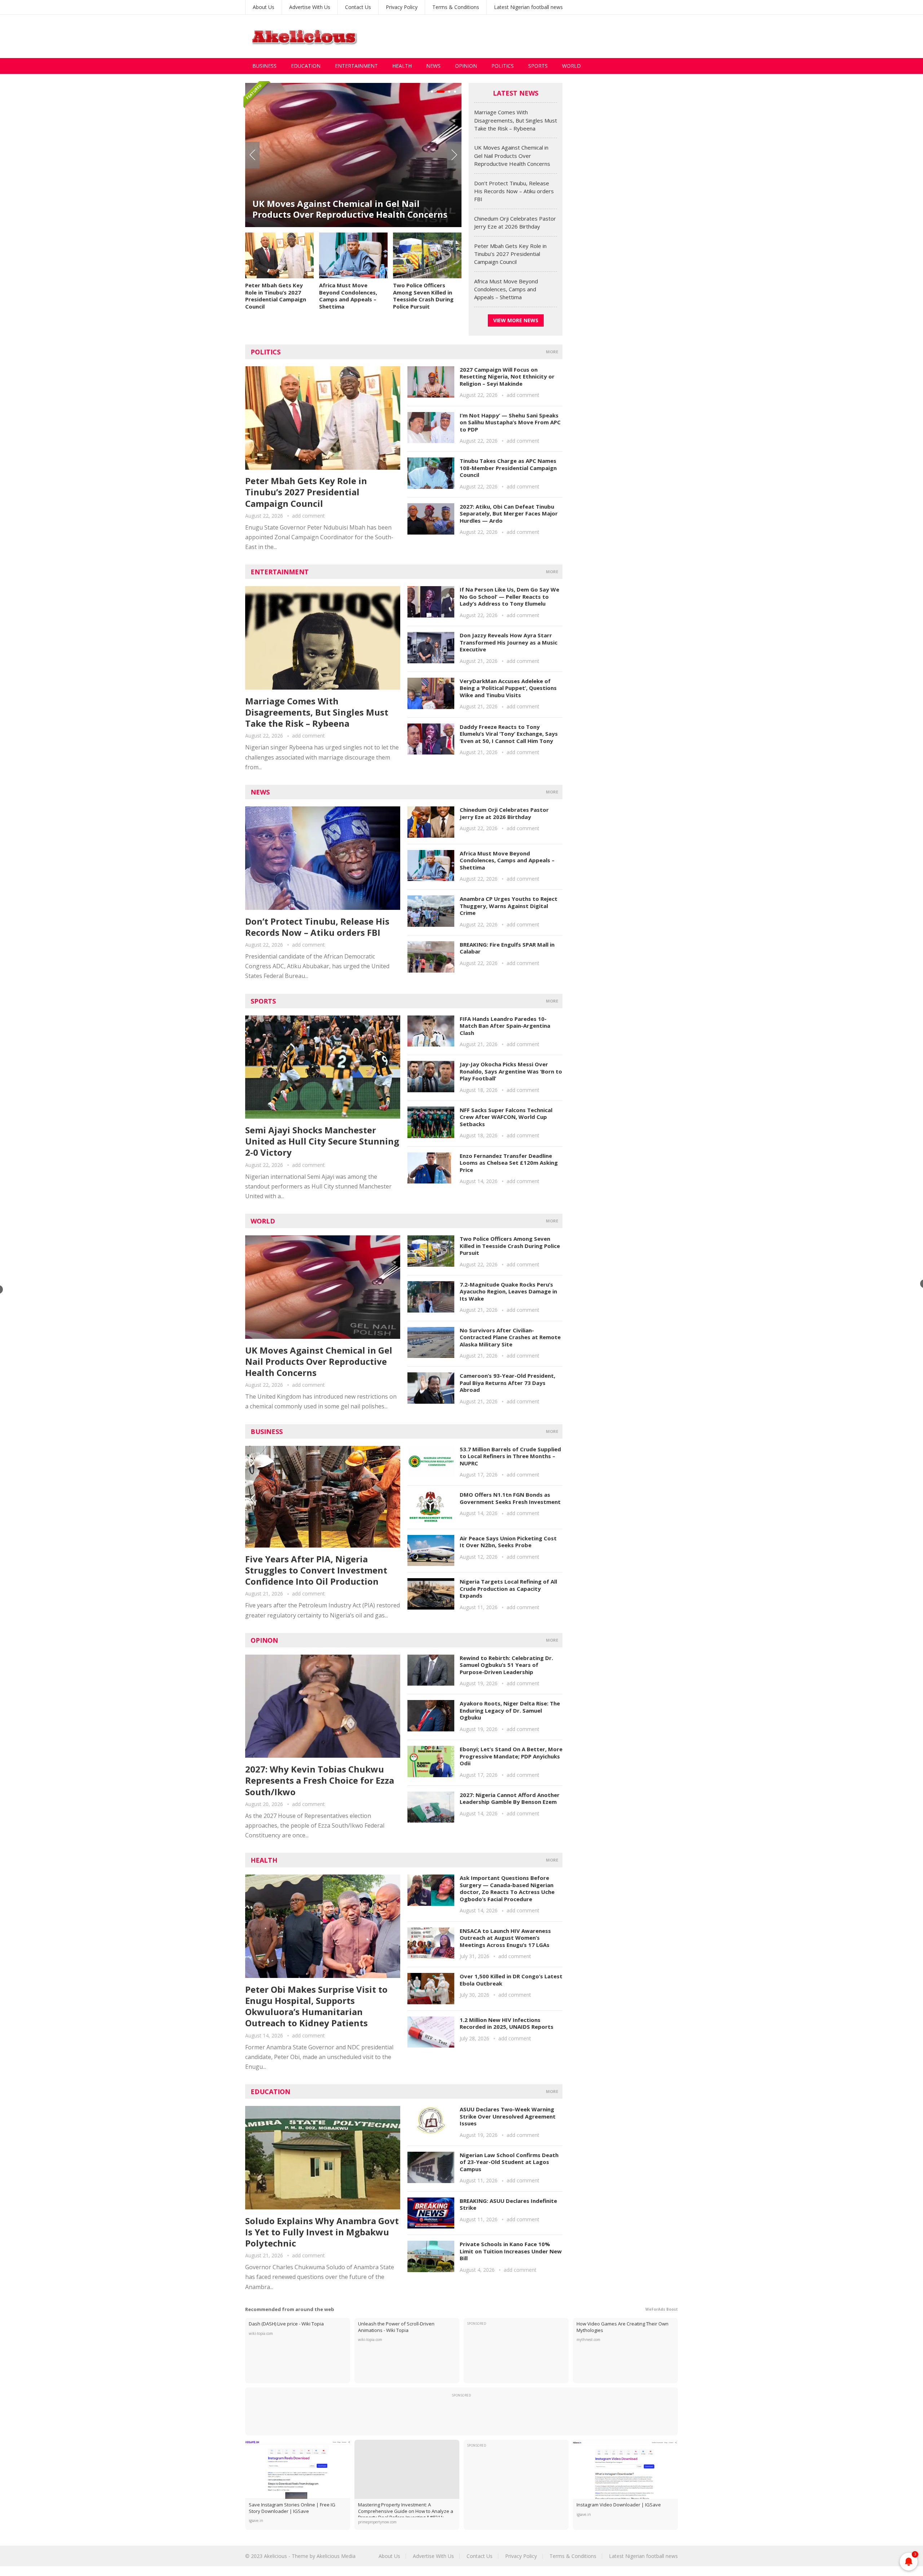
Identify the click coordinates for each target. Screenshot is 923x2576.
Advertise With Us (310, 7)
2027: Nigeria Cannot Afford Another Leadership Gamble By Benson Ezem (510, 1798)
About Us (264, 7)
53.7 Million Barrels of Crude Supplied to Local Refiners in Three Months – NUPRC (510, 1456)
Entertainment (356, 66)
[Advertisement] (547, 36)
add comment (308, 516)
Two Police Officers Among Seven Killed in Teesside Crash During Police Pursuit (423, 296)
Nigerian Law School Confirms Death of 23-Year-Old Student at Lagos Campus (509, 2162)
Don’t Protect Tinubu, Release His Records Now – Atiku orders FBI (343, 189)
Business (264, 66)
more (552, 352)
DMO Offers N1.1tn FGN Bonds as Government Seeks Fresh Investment (510, 1498)
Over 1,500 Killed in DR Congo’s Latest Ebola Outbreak (511, 1980)
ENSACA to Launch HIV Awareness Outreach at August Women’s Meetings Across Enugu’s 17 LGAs (505, 1938)
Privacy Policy (402, 7)
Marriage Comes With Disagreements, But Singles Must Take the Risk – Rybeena (516, 120)
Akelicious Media (336, 2556)
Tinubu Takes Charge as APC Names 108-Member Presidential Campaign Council (508, 468)
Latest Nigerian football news (528, 7)
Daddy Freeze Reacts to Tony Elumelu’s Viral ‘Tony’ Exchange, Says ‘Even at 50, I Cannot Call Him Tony (509, 734)
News (433, 66)
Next (454, 155)
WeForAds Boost (662, 2309)
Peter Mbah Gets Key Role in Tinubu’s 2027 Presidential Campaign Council (276, 296)
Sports (538, 66)
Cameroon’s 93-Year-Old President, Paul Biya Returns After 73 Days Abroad (507, 1383)
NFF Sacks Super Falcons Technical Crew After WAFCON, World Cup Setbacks (506, 1117)
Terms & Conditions (456, 7)
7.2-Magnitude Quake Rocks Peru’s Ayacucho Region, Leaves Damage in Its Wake (508, 1291)
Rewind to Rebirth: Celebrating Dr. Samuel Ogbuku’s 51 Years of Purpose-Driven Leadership (506, 1665)
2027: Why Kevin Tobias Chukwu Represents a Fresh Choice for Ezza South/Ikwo (320, 1780)
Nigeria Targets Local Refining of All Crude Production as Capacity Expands (508, 1588)
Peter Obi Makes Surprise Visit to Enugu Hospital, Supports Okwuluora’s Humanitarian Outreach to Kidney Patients (316, 2006)
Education (306, 66)
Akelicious (275, 2556)
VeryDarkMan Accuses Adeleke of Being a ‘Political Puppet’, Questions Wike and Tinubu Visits (508, 688)
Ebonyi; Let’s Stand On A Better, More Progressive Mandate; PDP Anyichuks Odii (511, 1756)
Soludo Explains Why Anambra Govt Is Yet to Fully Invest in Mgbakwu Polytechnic (322, 2232)
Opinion (466, 66)
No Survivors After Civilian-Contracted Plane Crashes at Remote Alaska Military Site (510, 1337)
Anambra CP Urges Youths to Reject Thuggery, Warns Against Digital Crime (509, 906)
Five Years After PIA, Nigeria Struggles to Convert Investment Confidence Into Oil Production (316, 1570)
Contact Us (358, 7)
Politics (503, 66)
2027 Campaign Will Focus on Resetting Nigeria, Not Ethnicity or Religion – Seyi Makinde (507, 377)
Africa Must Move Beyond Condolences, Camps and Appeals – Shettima (348, 296)
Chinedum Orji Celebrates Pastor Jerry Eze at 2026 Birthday (504, 813)
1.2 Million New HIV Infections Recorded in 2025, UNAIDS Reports (507, 2023)
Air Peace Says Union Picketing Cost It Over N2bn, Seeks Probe (508, 1542)
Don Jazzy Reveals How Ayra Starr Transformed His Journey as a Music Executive (509, 642)
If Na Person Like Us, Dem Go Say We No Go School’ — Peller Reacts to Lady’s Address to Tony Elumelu (509, 596)
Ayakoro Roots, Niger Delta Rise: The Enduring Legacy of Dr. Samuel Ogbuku (510, 1710)
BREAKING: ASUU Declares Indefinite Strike (508, 2204)
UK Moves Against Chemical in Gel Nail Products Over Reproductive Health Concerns (512, 156)
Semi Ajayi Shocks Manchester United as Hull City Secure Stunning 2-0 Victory (322, 1141)
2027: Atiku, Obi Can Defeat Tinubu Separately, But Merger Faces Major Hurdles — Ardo (509, 514)
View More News (516, 320)
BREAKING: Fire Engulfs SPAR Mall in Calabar (507, 948)
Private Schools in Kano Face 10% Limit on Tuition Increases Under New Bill (511, 2251)
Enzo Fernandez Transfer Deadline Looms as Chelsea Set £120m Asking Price (509, 1163)
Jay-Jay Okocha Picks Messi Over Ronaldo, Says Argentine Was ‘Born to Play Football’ (511, 1071)
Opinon (264, 1640)
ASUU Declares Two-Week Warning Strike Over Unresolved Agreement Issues (508, 2116)
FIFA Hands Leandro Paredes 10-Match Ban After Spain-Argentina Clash (505, 1026)
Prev (252, 155)
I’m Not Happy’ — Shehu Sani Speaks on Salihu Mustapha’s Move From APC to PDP (510, 422)
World (571, 66)
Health (402, 66)
